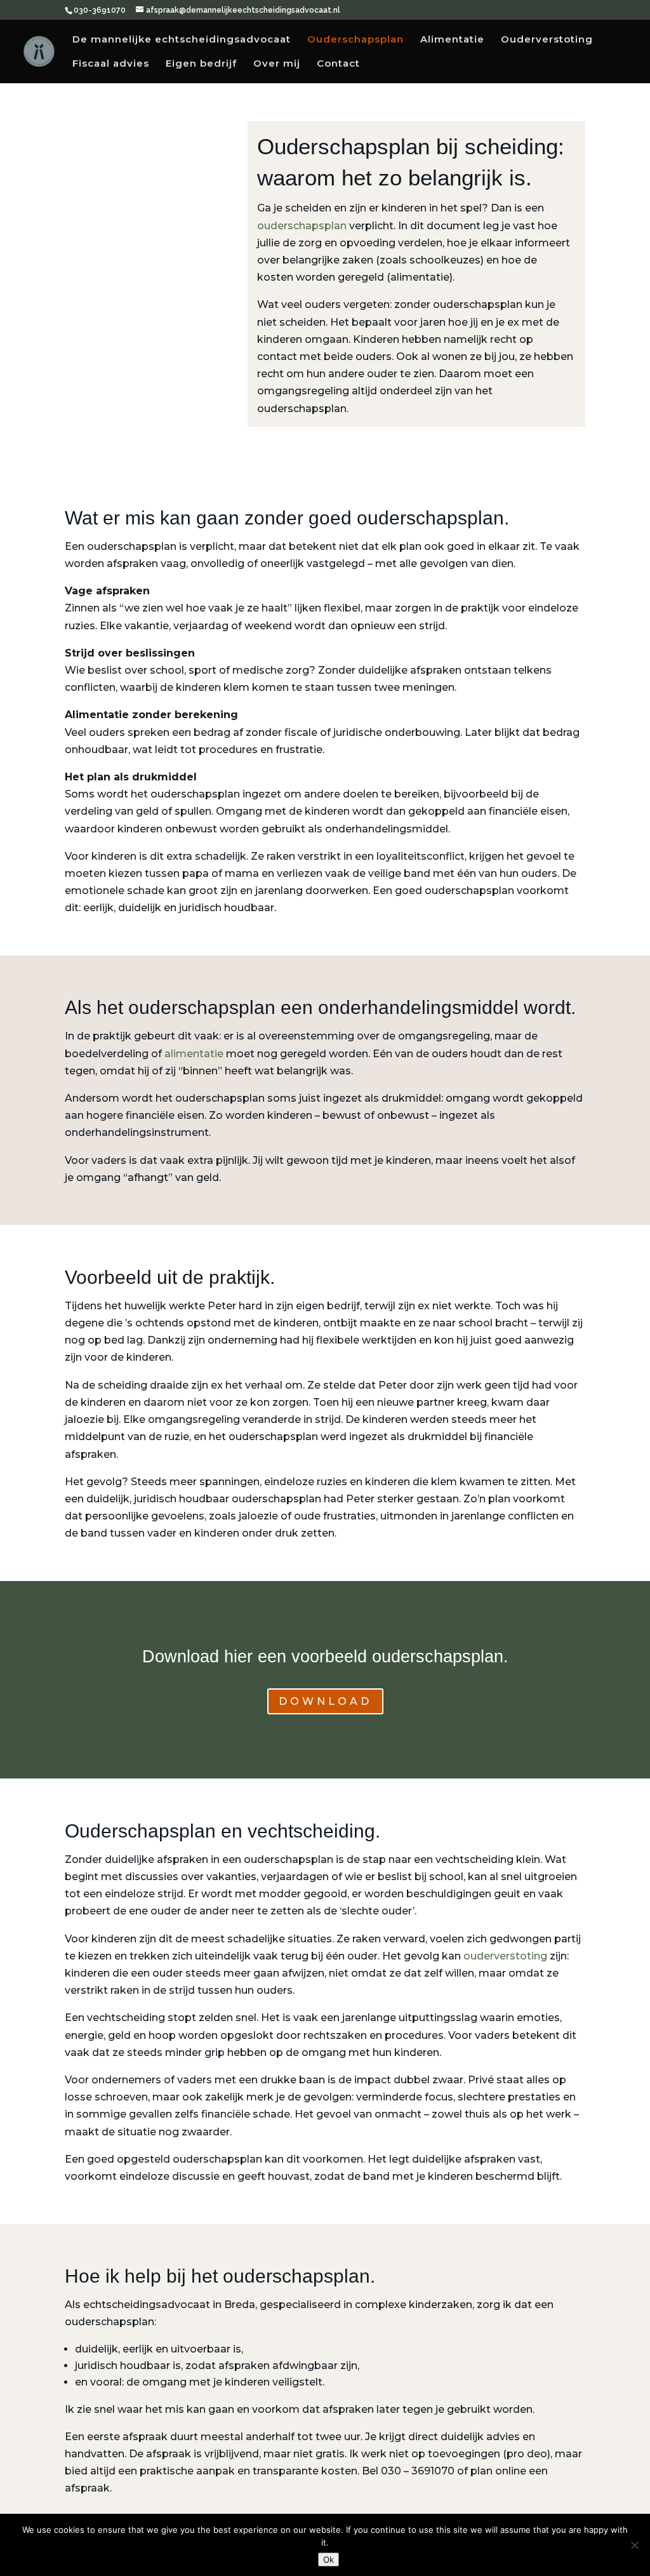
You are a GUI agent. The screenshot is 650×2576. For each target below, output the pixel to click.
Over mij (277, 64)
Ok (328, 2559)
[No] (634, 2545)
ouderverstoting (505, 1956)
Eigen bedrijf (201, 64)
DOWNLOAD (325, 1701)
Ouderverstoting (547, 40)
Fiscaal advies (111, 64)
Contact (338, 64)
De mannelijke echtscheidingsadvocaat (182, 40)
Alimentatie (452, 40)
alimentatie (194, 1054)
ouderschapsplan (302, 226)
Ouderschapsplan (355, 40)
